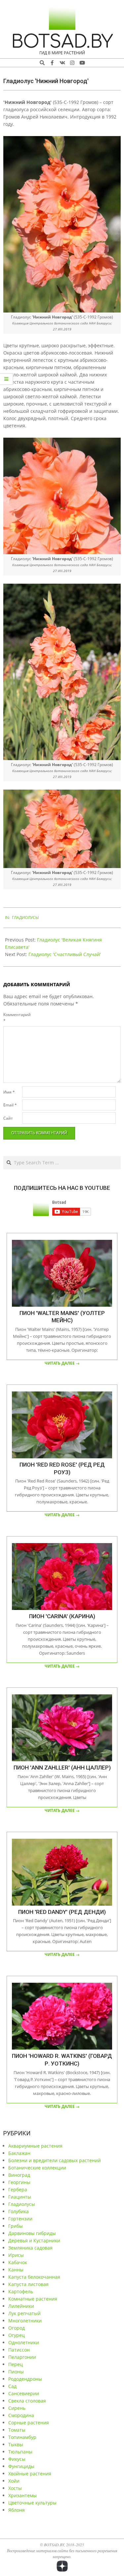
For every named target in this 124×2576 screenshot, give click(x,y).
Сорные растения (29, 2423)
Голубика (19, 2211)
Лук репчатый (24, 2313)
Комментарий (12, 1018)
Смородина (21, 2415)
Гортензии (20, 2219)
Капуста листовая (28, 2284)
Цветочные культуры (32, 2503)
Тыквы (16, 2444)
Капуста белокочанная (34, 2277)
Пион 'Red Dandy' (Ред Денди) (62, 1912)
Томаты (17, 2430)
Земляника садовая (30, 2248)
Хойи (14, 2481)
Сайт (8, 1118)
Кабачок (18, 2262)
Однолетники (24, 2342)
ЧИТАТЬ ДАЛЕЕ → (62, 1363)
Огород (17, 2328)
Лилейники (21, 2306)
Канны (16, 2270)
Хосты (15, 2488)
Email (10, 1105)
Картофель (21, 2291)
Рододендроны (25, 2379)
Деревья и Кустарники (34, 2240)
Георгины (19, 2182)
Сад (12, 2386)
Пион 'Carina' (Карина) (62, 1616)
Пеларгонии (22, 2357)
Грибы (16, 2226)
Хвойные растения (30, 2474)
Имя (9, 1092)
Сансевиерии (24, 2393)
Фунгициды (21, 2466)
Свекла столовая (27, 2401)
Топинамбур (22, 2437)
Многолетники (25, 2321)
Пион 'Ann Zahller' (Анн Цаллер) (62, 1768)
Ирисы (16, 2255)
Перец (16, 2364)
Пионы (16, 2372)
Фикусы (17, 2459)
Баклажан (19, 2153)
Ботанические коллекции (37, 2168)
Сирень (17, 2408)
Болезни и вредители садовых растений (55, 2160)
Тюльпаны (20, 2452)
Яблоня (17, 2510)
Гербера (18, 2189)
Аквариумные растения (35, 2146)
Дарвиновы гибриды (32, 2233)
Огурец (17, 2335)
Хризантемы (22, 2495)
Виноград (19, 2175)
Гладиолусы (25, 918)
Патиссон (19, 2350)
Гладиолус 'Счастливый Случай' (65, 954)
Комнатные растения (33, 2299)
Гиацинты (20, 2197)
